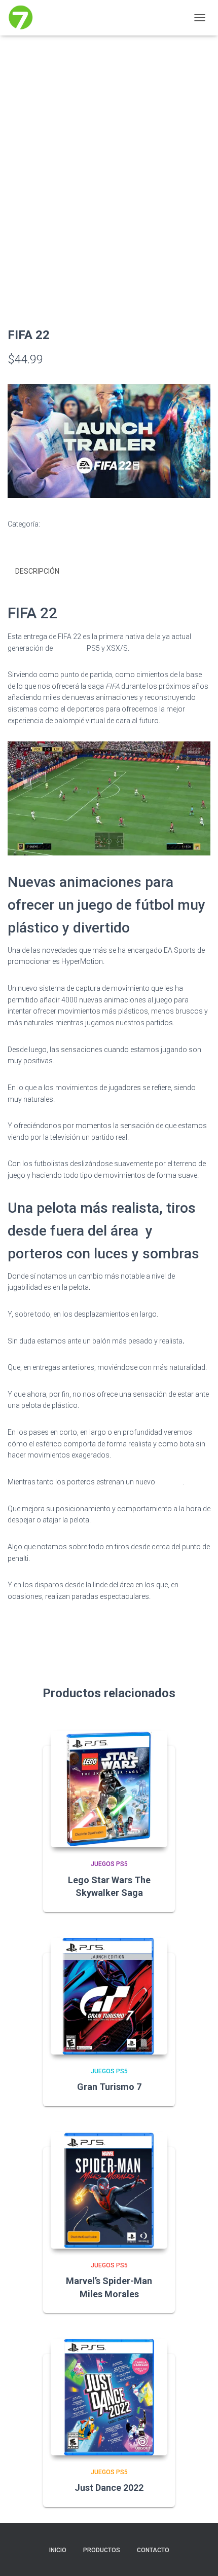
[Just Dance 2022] (109, 2397)
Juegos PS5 (61, 524)
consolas (70, 648)
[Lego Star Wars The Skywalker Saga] (109, 1789)
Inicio (58, 2550)
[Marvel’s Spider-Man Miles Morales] (109, 2190)
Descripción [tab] (37, 571)
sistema (170, 1482)
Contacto (153, 2550)
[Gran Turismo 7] (109, 1996)
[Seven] (25, 18)
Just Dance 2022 (109, 2488)
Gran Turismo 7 (109, 2087)
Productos (102, 2550)
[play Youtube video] (110, 446)
